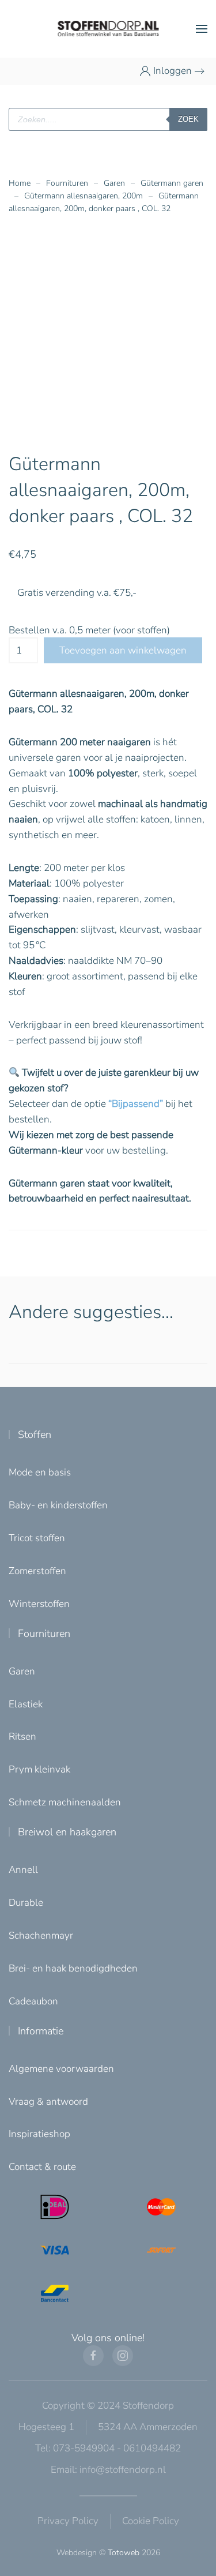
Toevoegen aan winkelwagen (123, 650)
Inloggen (173, 71)
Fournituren (44, 1634)
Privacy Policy (68, 2521)
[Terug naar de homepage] (108, 29)
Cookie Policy (151, 2521)
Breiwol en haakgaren (67, 1832)
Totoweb (124, 2553)
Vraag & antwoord (48, 2102)
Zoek (188, 119)
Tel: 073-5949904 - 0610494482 (108, 2448)
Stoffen (35, 1435)
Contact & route (42, 2167)
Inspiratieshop (39, 2134)
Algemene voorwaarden (61, 2069)
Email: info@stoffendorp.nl (108, 2470)
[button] (202, 29)
